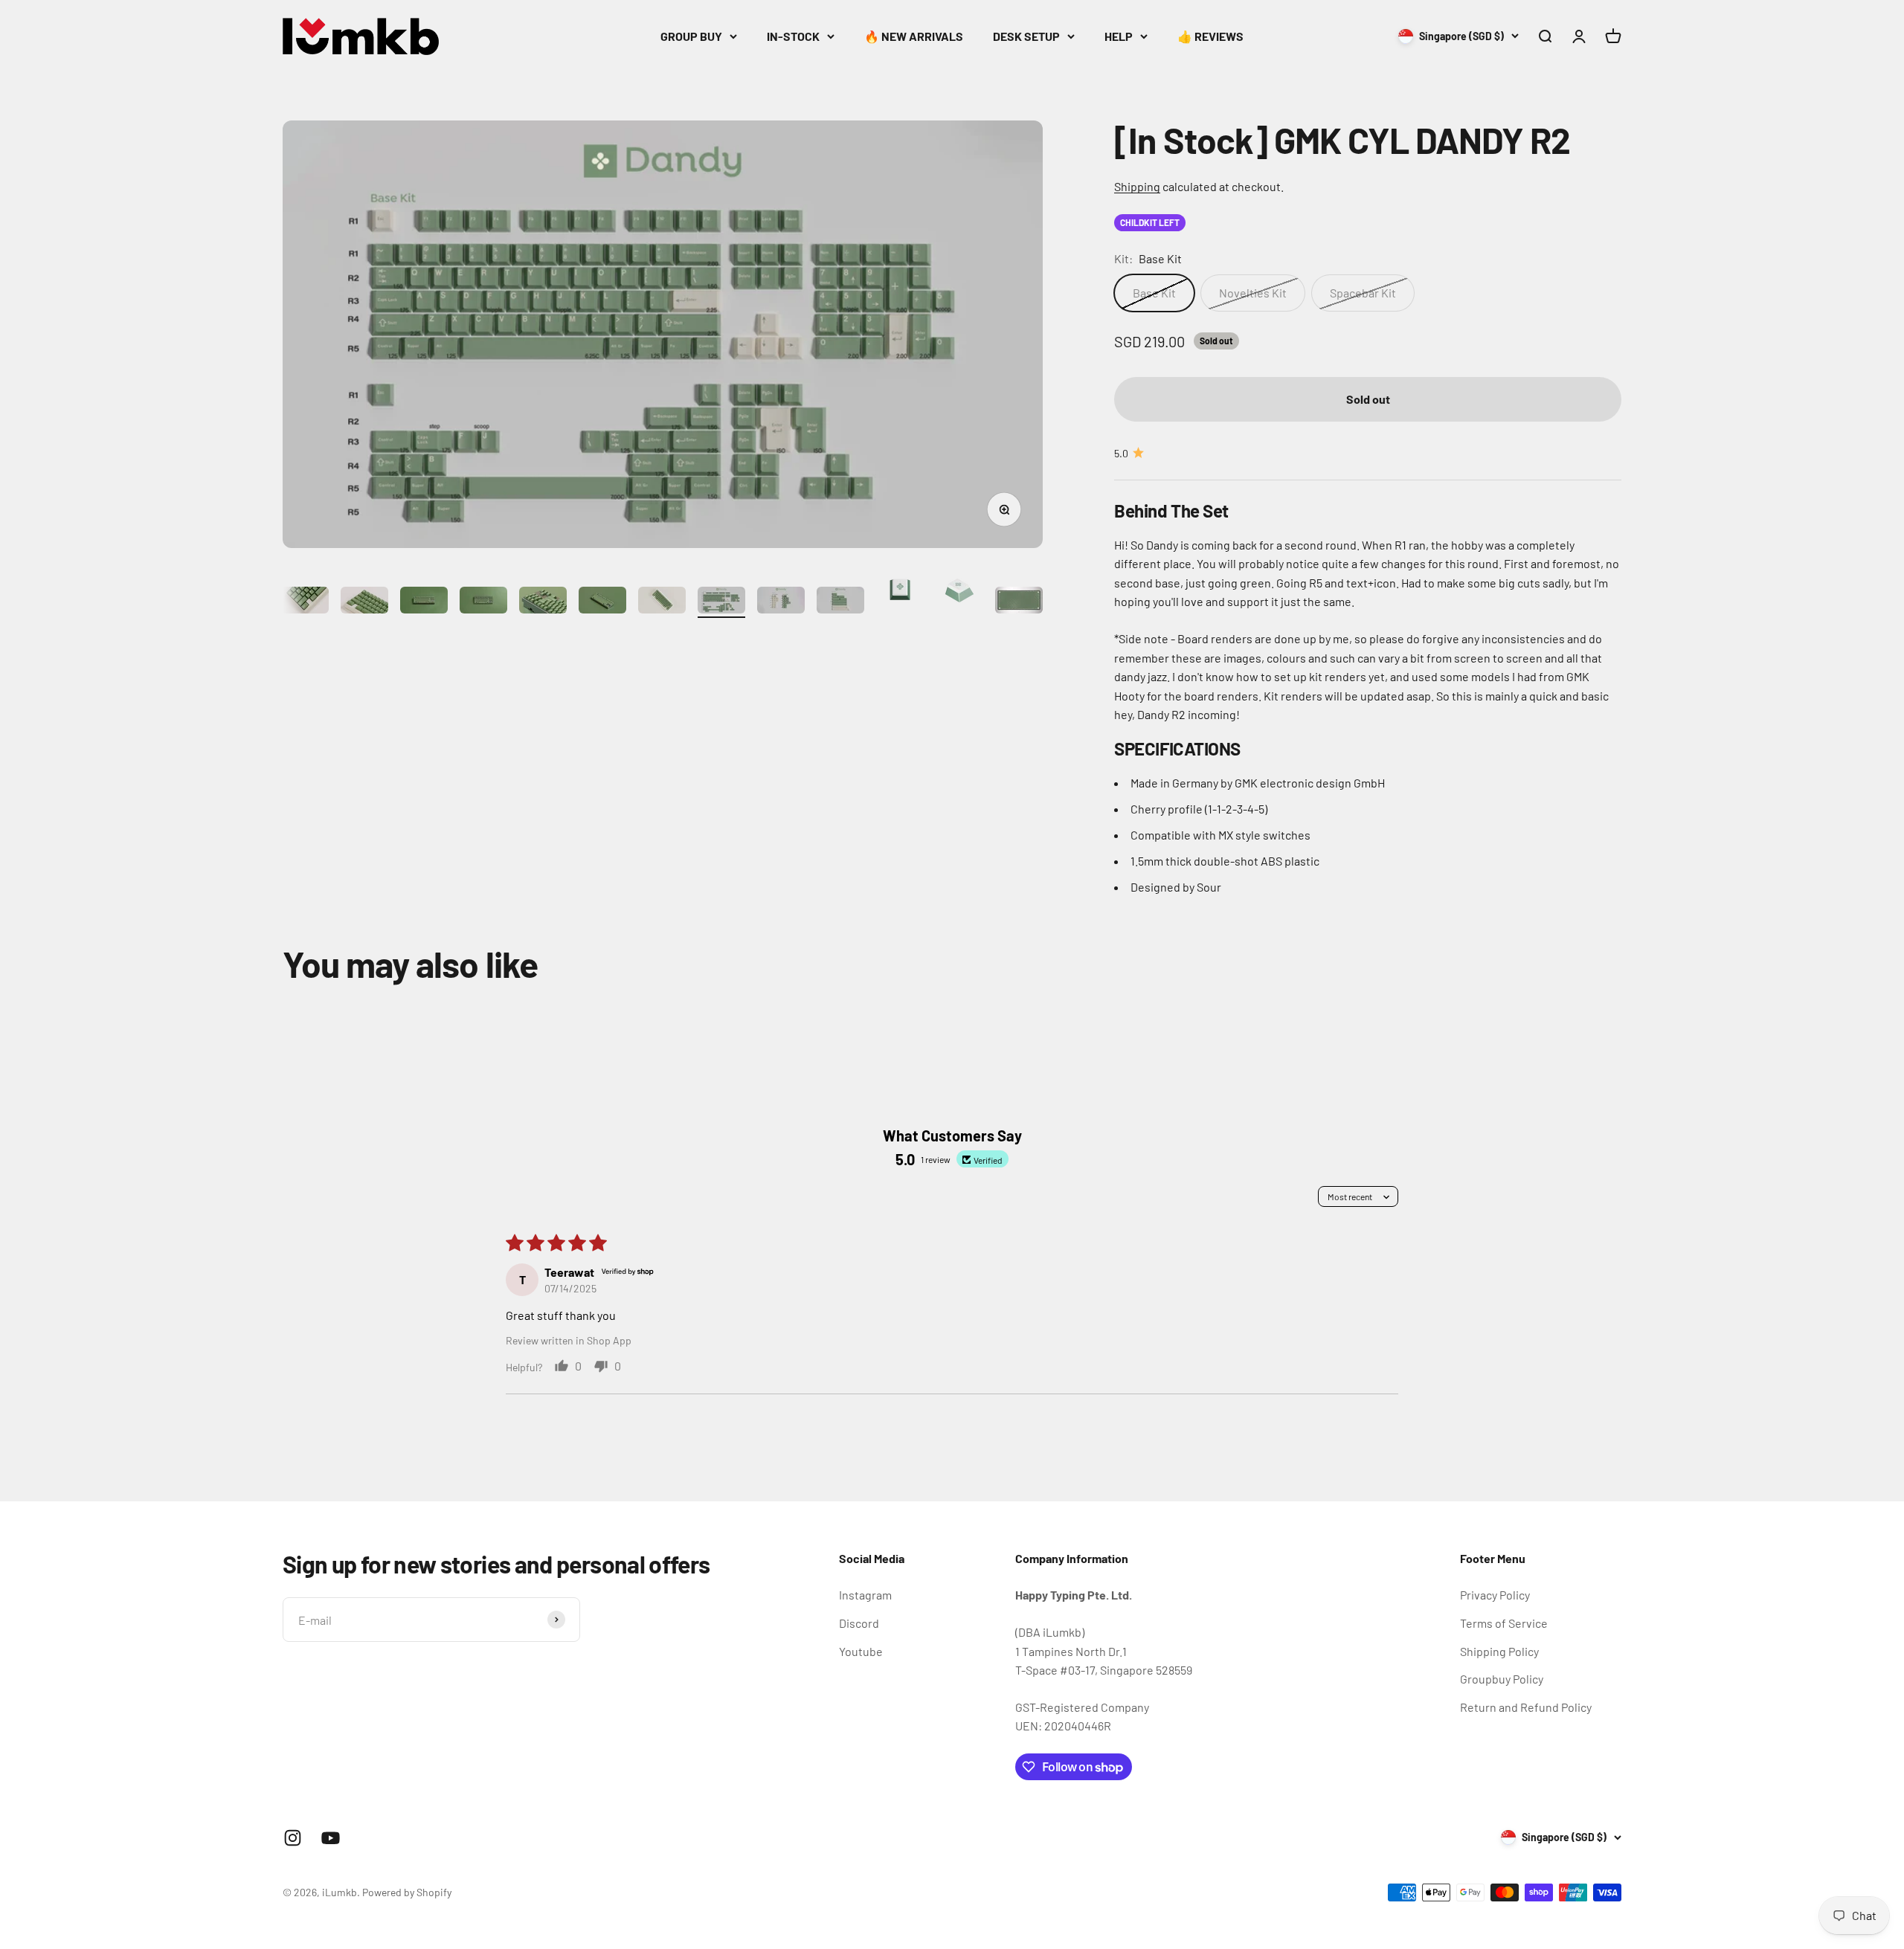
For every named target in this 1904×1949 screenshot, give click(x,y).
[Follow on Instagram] (293, 1838)
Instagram (865, 1595)
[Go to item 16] (900, 592)
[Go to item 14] (781, 602)
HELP (1119, 36)
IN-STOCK (793, 36)
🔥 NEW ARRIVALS (914, 36)
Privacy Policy (1495, 1595)
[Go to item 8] (424, 602)
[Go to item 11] (602, 602)
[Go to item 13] (721, 602)
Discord (859, 1623)
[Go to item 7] (364, 602)
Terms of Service (1504, 1623)
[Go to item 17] (959, 592)
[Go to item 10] (543, 602)
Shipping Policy (1499, 1651)
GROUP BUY (691, 36)
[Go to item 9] (483, 602)
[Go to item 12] (662, 602)
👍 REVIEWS (1210, 36)
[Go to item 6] (305, 602)
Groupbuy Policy (1502, 1679)
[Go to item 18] (1019, 602)
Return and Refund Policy (1526, 1707)
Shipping (1137, 186)
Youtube (861, 1651)
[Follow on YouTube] (331, 1838)
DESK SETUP (1026, 36)
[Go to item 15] (840, 602)
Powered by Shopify (407, 1892)
